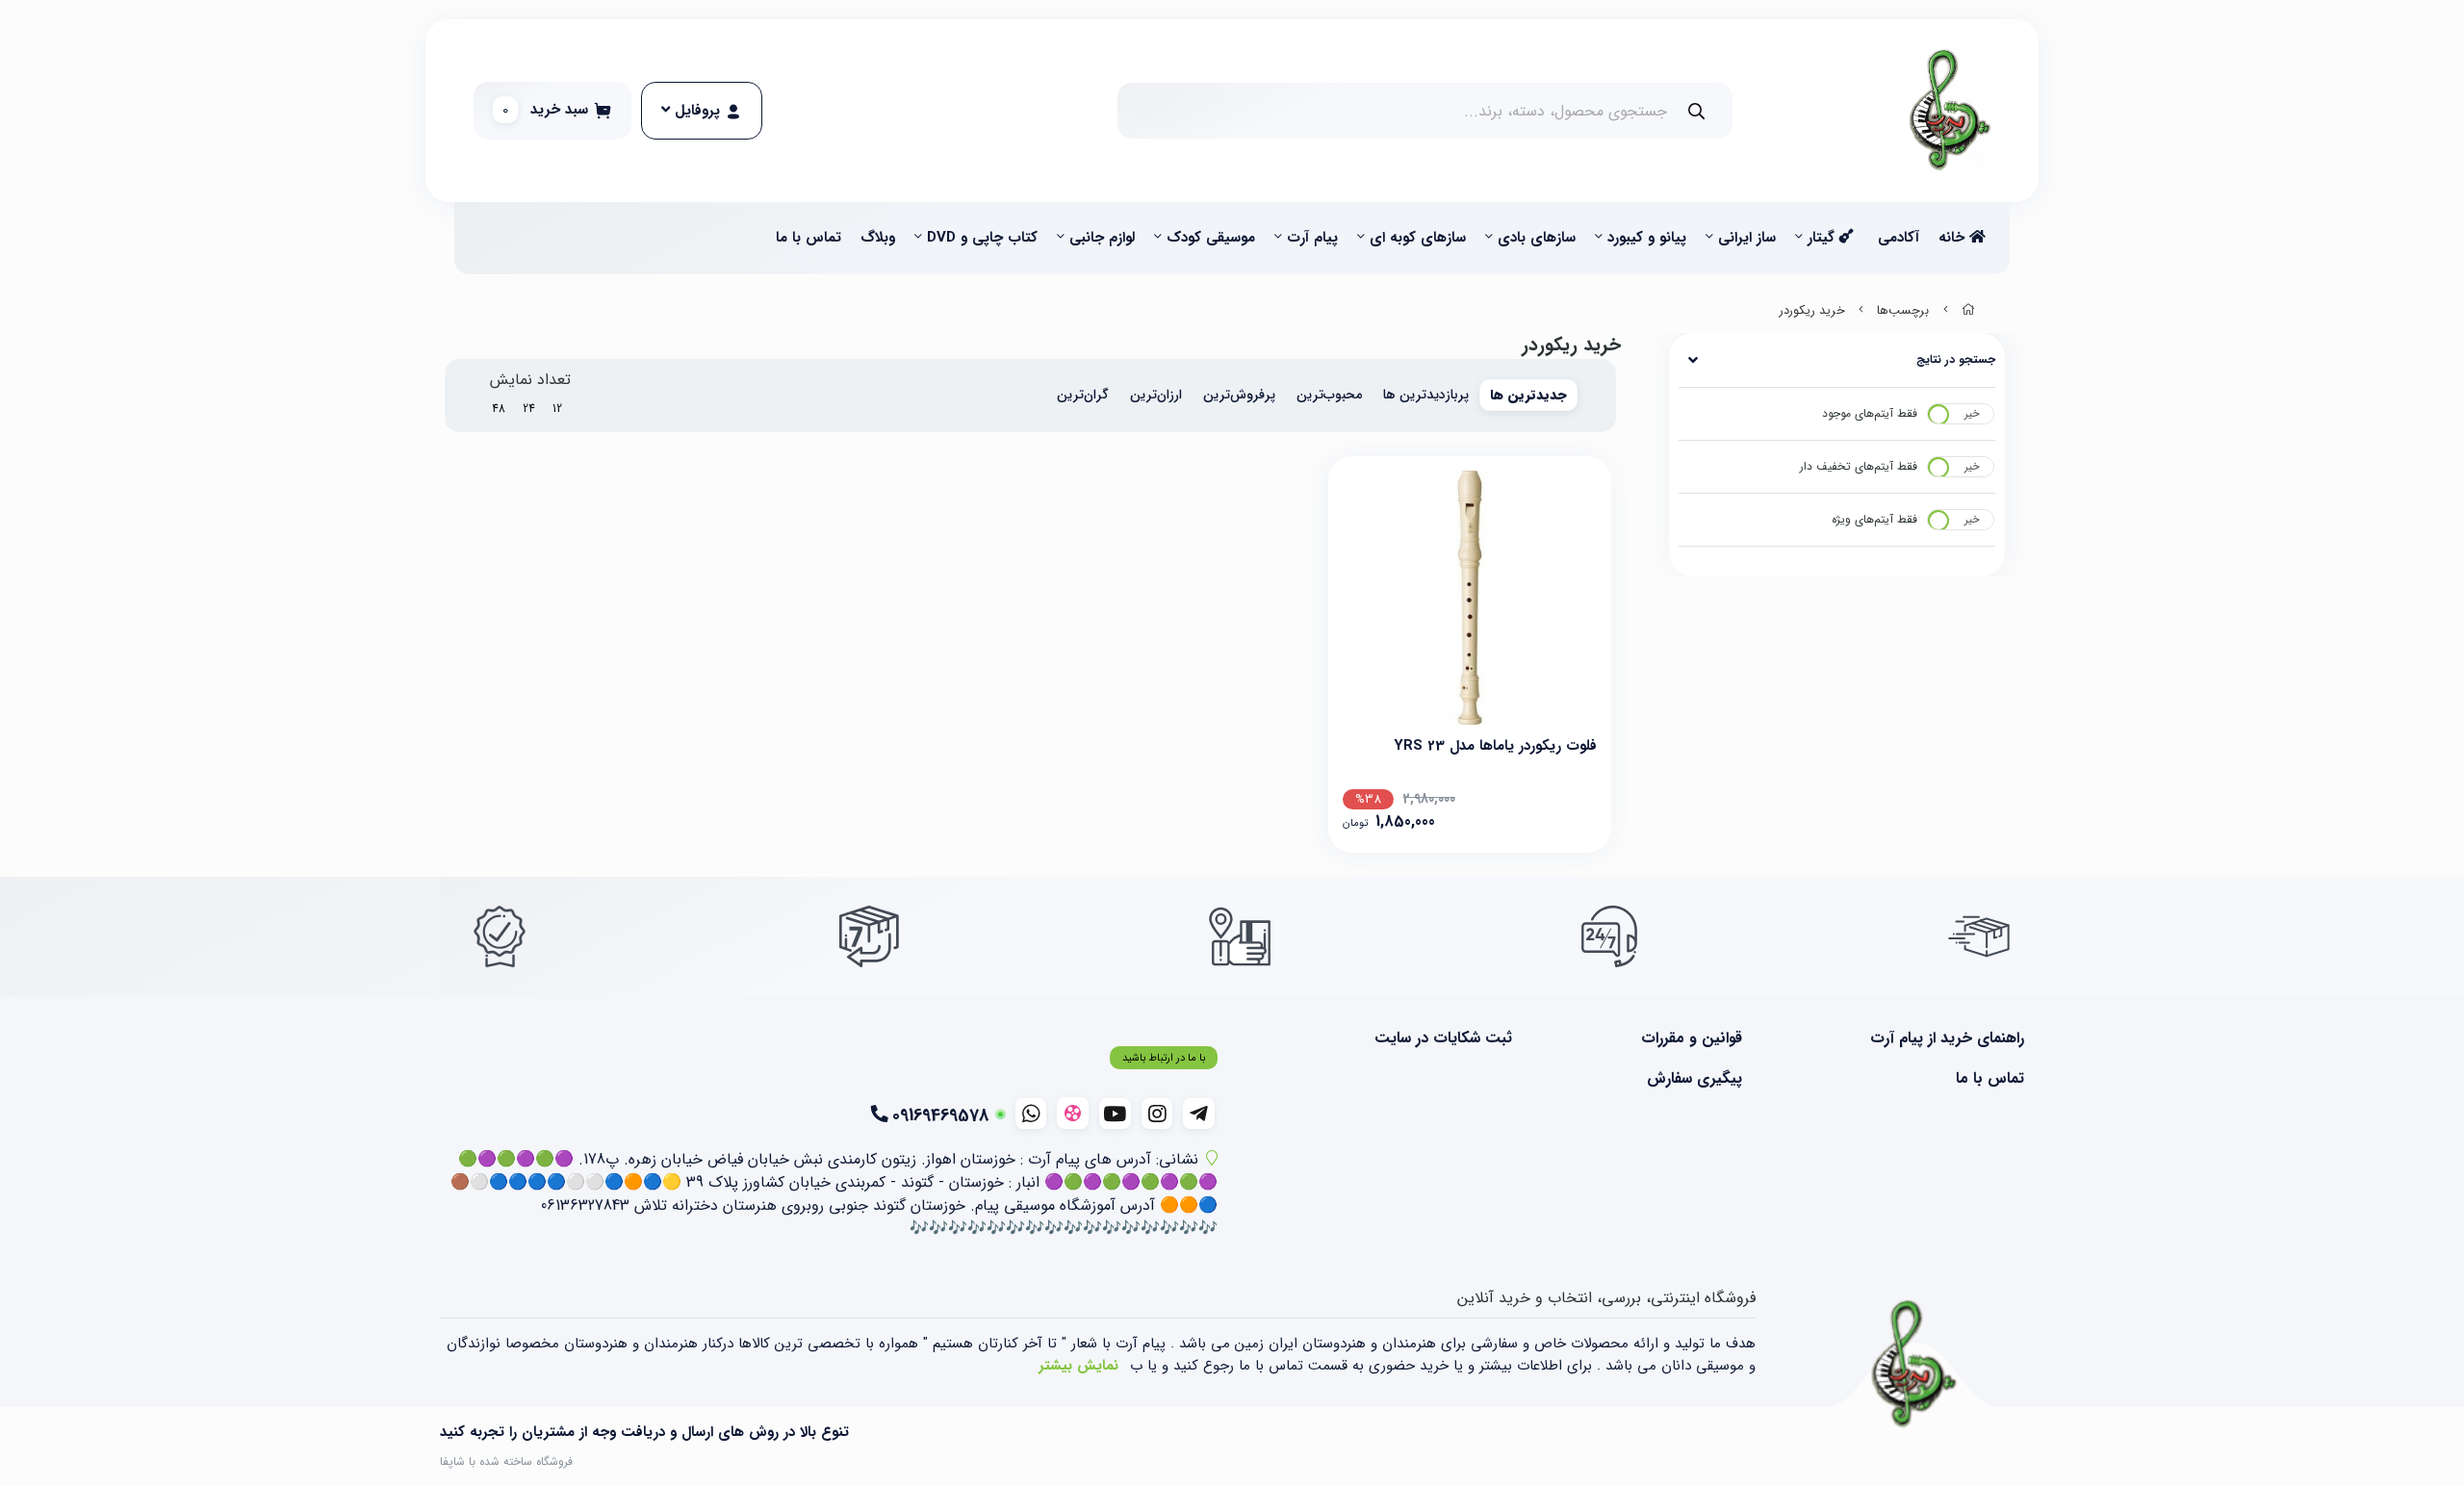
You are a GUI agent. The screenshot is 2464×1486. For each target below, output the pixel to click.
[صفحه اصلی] (1968, 311)
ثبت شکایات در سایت (1443, 1038)
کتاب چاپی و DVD (982, 238)
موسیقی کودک (1211, 238)
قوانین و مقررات (1691, 1038)
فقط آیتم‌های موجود (1870, 413)
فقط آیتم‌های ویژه (1874, 519)
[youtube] (1115, 1114)
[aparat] (1073, 1113)
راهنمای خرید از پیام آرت (1947, 1038)
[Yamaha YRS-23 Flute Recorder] (1470, 598)
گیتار (1823, 238)
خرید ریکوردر (1812, 311)
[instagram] (1157, 1114)
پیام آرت (1312, 238)
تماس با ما (808, 238)
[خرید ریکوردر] (1914, 1365)
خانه (1954, 238)
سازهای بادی (1537, 238)
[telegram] (1199, 1114)
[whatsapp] (1031, 1114)
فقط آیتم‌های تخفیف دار (1859, 466)
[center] (1696, 111)
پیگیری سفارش (1694, 1079)
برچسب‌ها (1903, 311)
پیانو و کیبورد (1647, 238)
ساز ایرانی (1747, 238)
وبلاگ (878, 238)
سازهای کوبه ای (1418, 238)
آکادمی (1899, 238)
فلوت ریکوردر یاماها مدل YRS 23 (1495, 746)
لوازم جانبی (1102, 238)
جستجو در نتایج (1956, 359)
